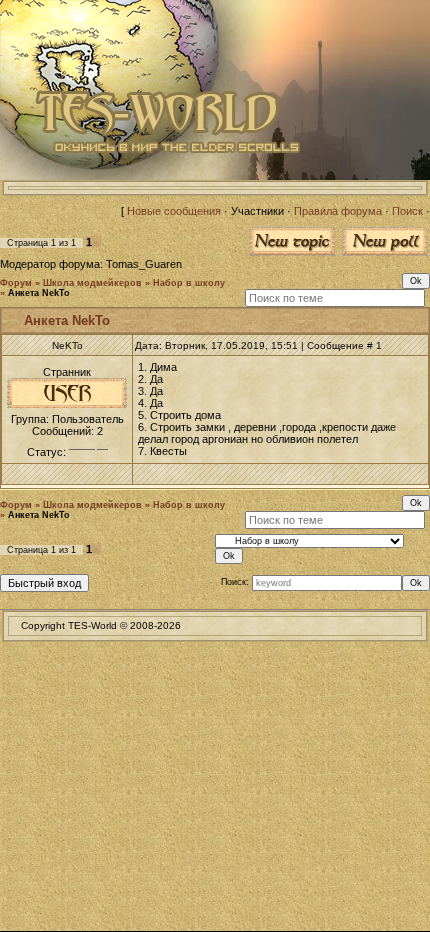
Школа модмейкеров (92, 283)
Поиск (407, 211)
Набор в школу (189, 283)
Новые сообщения (174, 211)
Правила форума (338, 211)
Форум (16, 283)
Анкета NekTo (39, 293)
